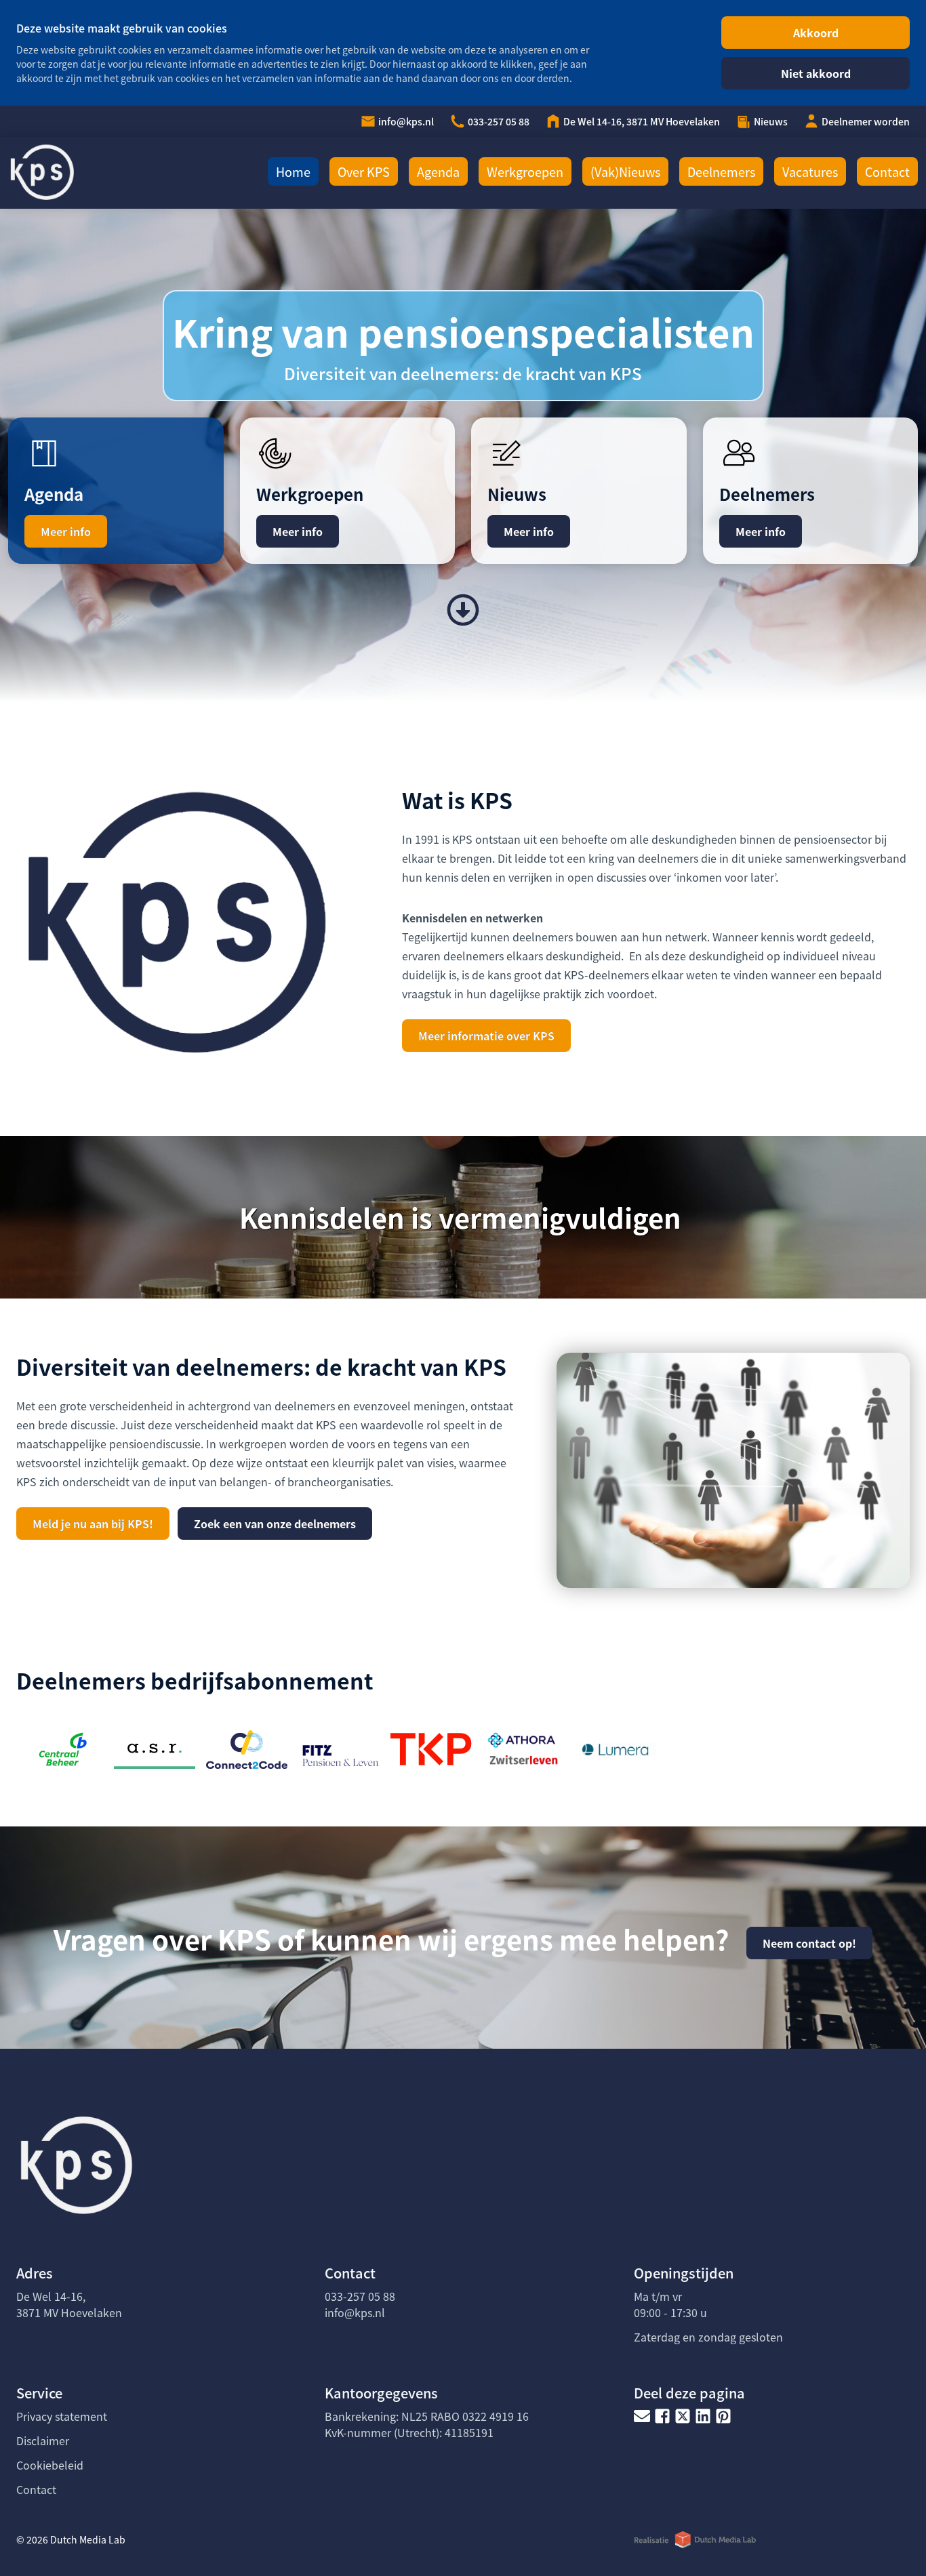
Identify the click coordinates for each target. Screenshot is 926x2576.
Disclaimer (43, 2440)
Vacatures (810, 171)
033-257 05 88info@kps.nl (360, 2304)
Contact (887, 171)
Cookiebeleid (50, 2465)
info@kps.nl (406, 121)
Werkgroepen (525, 171)
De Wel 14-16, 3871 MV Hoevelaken (642, 121)
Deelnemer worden (866, 121)
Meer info (66, 531)
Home (293, 171)
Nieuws (771, 121)
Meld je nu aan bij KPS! (93, 1524)
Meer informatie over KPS (486, 1036)
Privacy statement (62, 2416)
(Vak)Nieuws (625, 171)
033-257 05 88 (499, 121)
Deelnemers (721, 171)
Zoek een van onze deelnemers (275, 1524)
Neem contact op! (809, 1943)
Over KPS (364, 171)
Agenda (438, 171)
